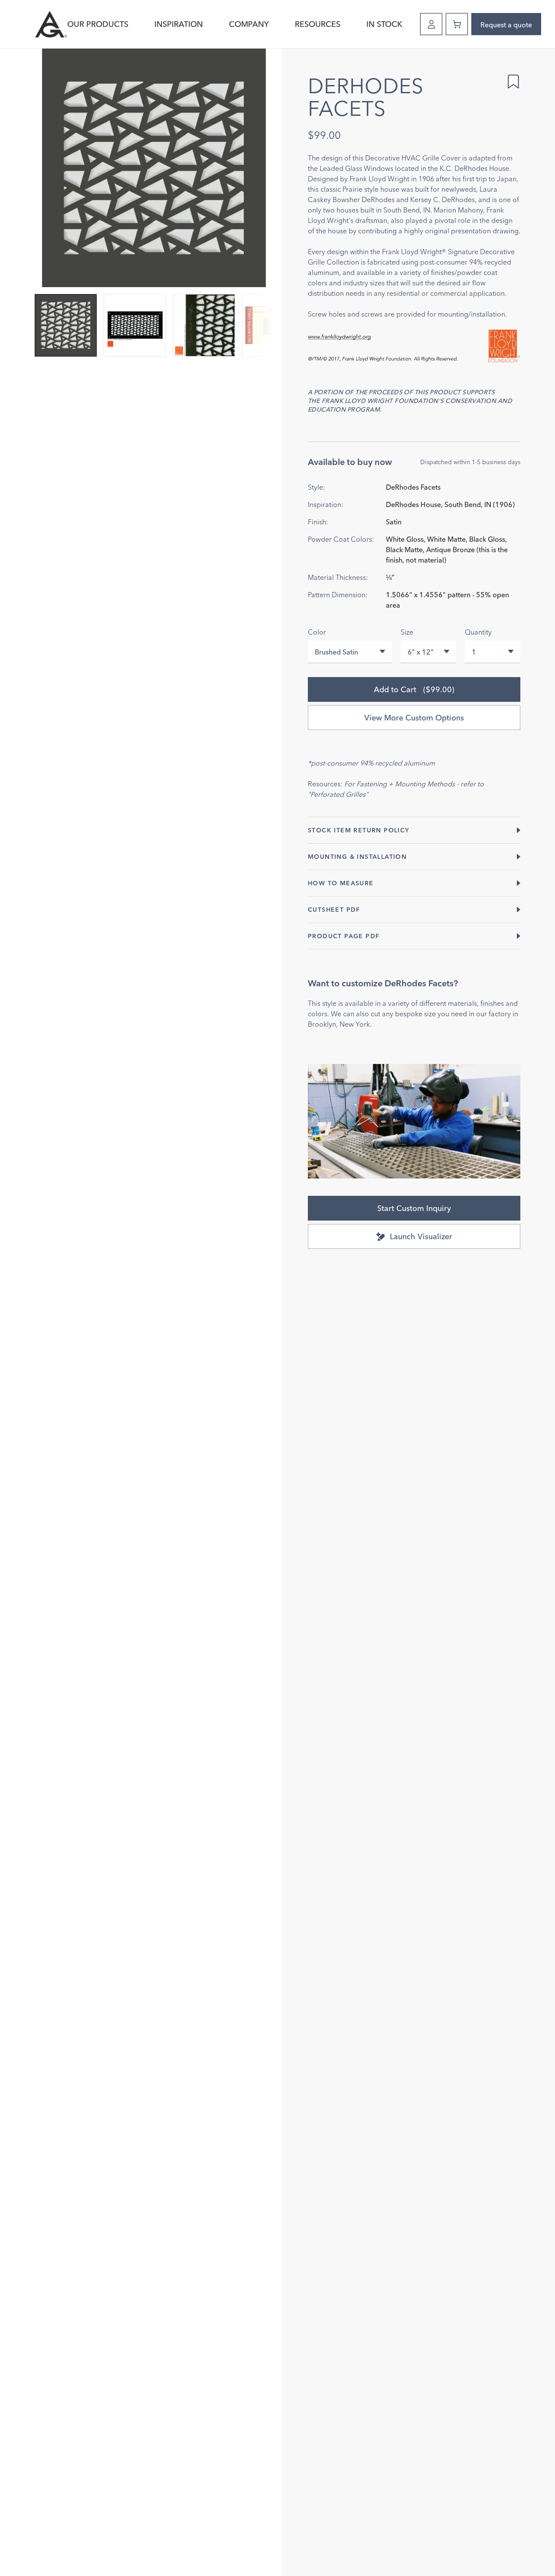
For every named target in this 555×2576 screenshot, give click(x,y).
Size (407, 632)
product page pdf (344, 936)
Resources (318, 24)
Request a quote (506, 25)
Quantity (478, 632)
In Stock (384, 24)
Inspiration (179, 24)
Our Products (98, 24)
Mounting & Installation (357, 857)
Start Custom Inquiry (414, 1208)
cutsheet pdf (334, 910)
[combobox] (350, 652)
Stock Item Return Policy (359, 830)
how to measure (341, 883)
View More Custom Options (414, 718)
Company (249, 24)
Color (317, 632)
